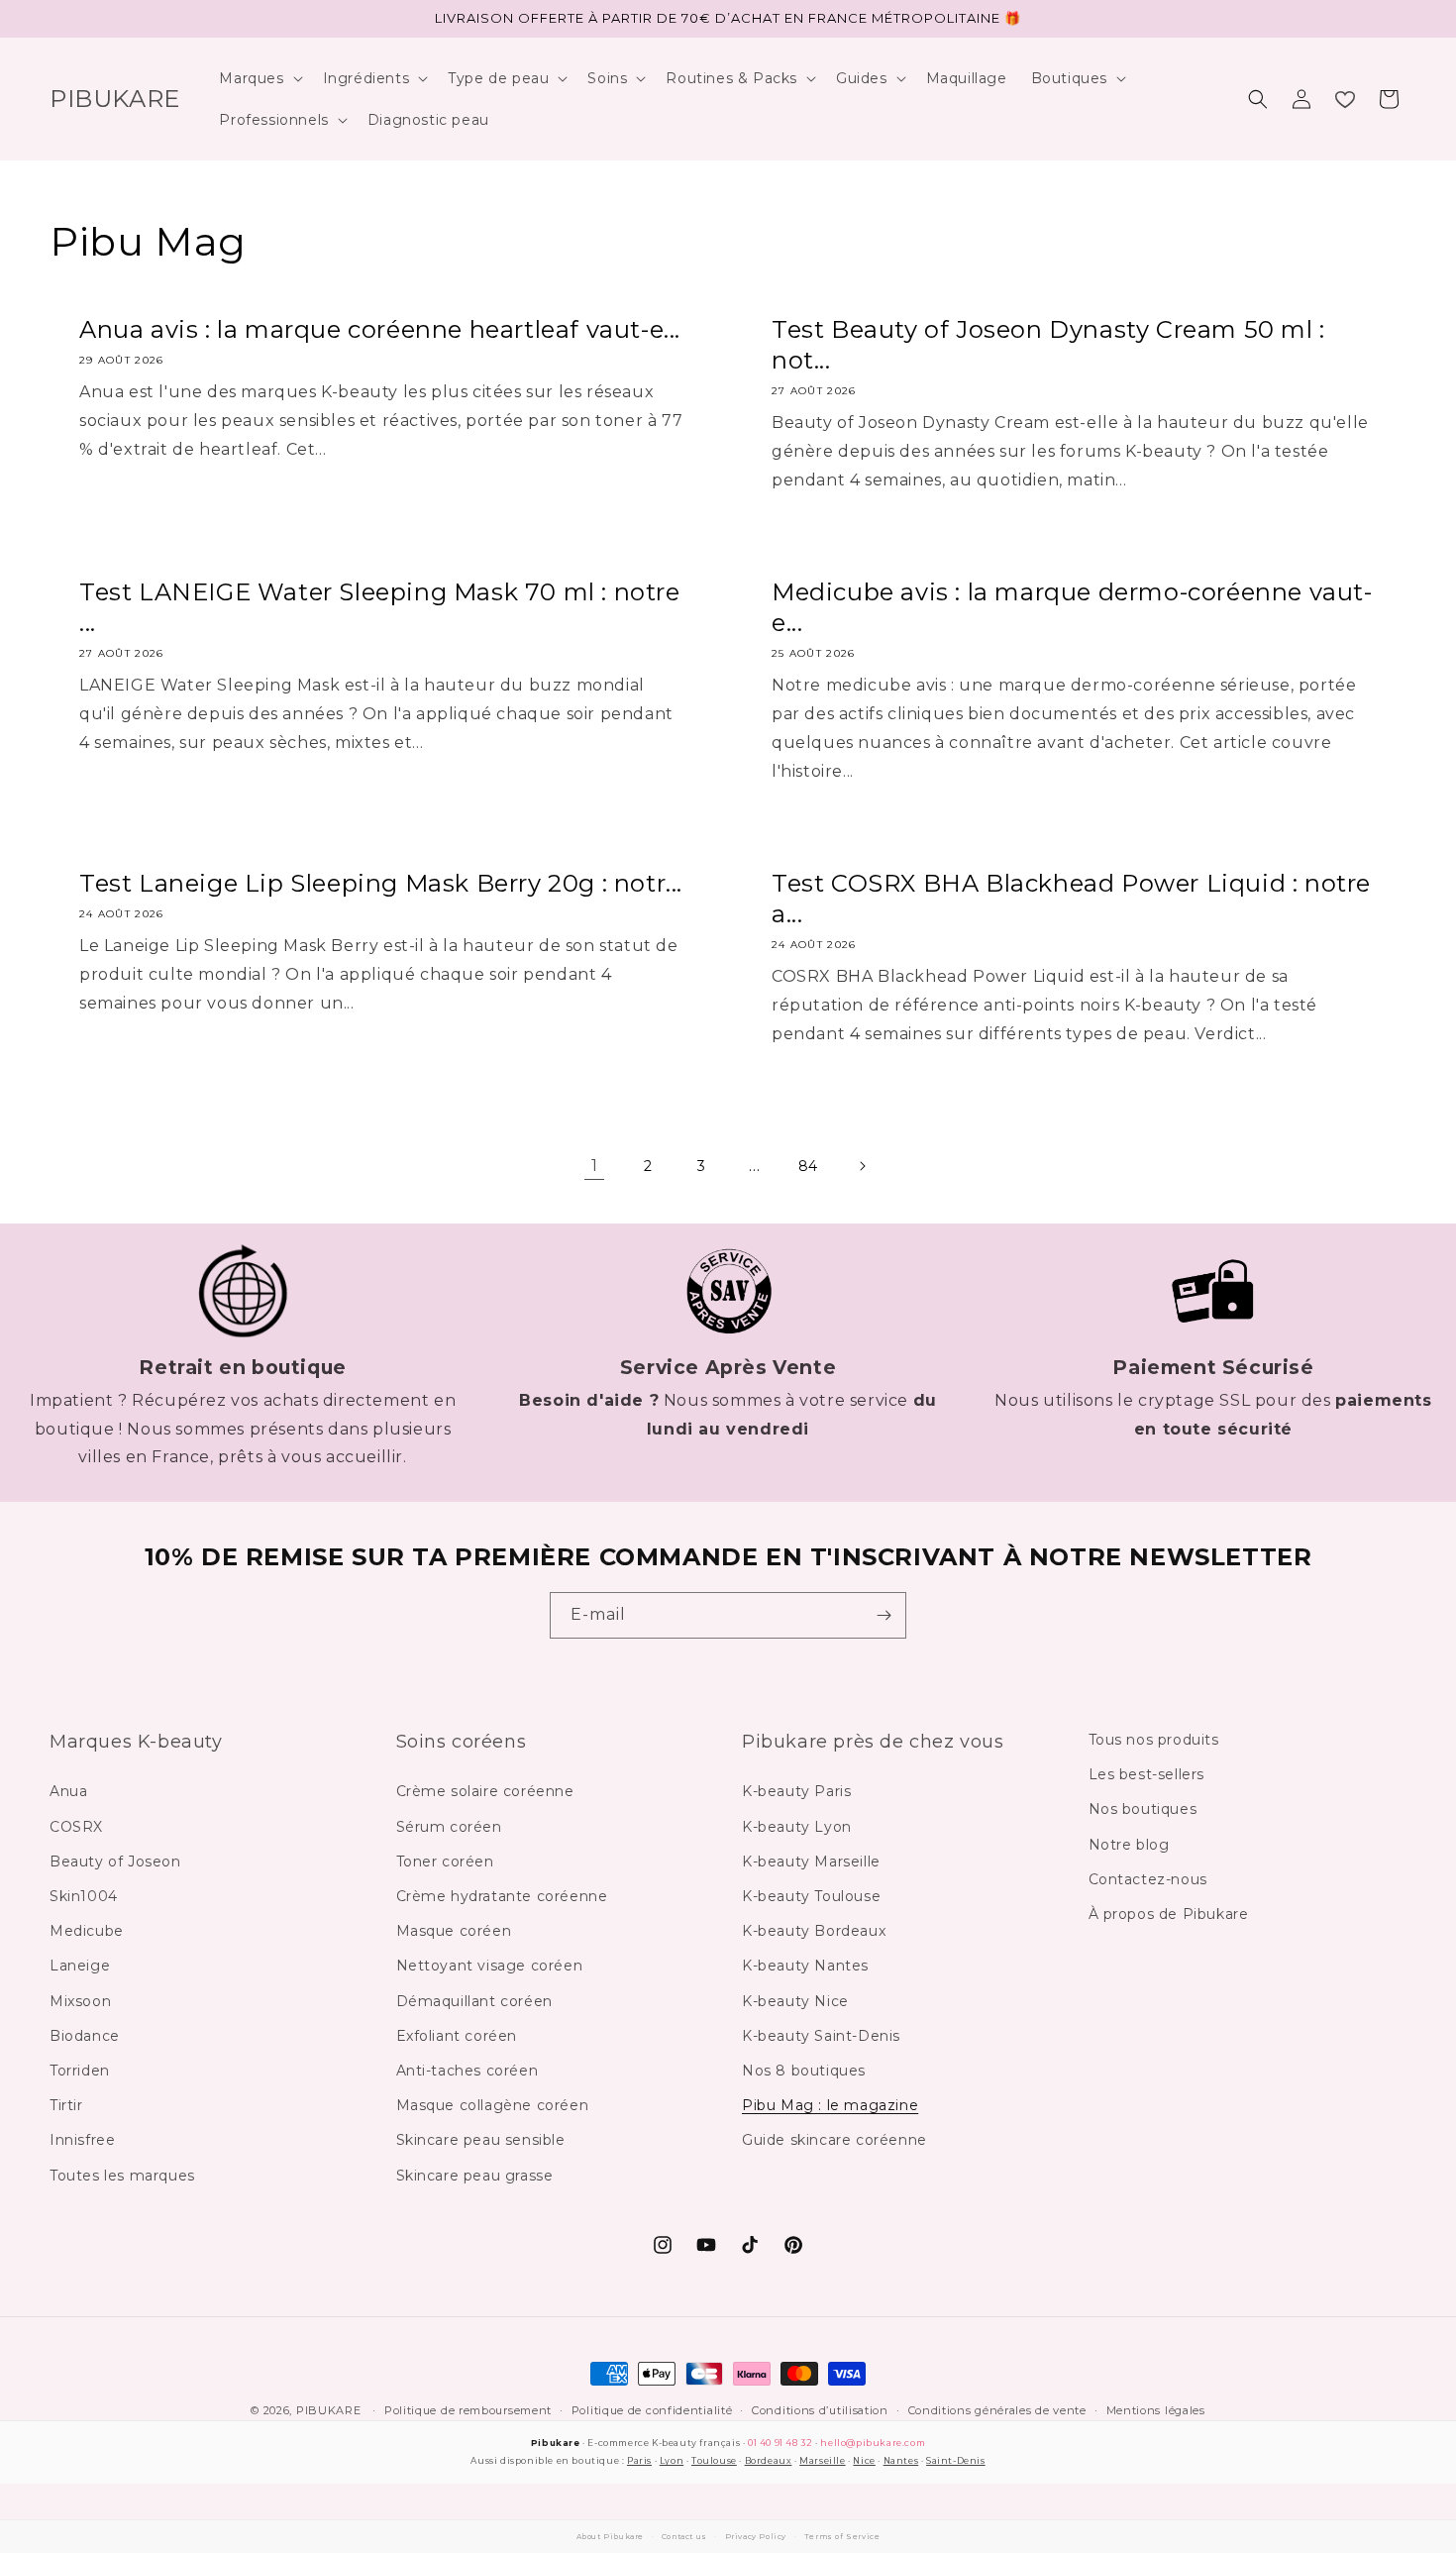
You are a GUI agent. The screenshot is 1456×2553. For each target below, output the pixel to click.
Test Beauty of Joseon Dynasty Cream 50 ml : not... (1048, 345)
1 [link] (595, 1166)
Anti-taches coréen (468, 2071)
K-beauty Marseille (811, 1862)
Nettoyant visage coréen (490, 1967)
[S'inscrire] (884, 1615)
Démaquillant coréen (474, 2001)
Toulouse (714, 2460)
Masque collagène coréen (493, 2105)
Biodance (85, 2036)
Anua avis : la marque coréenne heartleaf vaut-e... (380, 329)
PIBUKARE (329, 2410)
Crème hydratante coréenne (502, 1896)
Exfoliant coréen (457, 2036)
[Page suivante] (862, 1166)
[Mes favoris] (1345, 99)
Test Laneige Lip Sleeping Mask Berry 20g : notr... (381, 883)
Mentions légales (1156, 2410)
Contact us (684, 2537)
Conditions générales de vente (997, 2410)
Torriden (80, 2071)
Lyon (672, 2460)
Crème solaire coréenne (485, 1792)
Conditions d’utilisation (820, 2410)
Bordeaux (769, 2460)
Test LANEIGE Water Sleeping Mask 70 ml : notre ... (380, 607)
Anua (68, 1792)
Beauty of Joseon (115, 1862)
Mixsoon (80, 2001)
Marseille (822, 2460)
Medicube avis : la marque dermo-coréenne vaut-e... (1072, 607)
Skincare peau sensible (481, 2141)
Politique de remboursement (468, 2410)
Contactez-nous (1148, 1879)
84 (808, 1166)
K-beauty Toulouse (811, 1896)
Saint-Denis (956, 2460)
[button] (259, 78)
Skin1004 (84, 1896)
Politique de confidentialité (652, 2410)
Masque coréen (454, 1931)
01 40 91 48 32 (780, 2443)
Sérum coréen (449, 1827)
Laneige (80, 1967)
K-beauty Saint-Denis (821, 2036)
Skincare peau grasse (475, 2176)
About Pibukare (610, 2537)
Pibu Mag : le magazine (830, 2105)
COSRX (76, 1827)
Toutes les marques (122, 2176)
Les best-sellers (1147, 1775)
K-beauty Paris (796, 1792)
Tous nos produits (1154, 1740)
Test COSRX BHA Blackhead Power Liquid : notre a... (1071, 899)
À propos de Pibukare (1169, 1914)
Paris (639, 2460)
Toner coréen (445, 1862)
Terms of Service (842, 2537)
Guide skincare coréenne (834, 2141)
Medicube (87, 1931)
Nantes (901, 2460)
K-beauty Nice (795, 2001)
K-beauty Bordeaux (814, 1931)
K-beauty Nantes (805, 1967)
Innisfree (82, 2141)
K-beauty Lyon (797, 1827)
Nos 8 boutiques (804, 2071)
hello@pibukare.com (873, 2443)
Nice (864, 2460)
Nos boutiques (1143, 1810)
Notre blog (1129, 1845)
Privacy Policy (756, 2537)
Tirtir (66, 2105)
